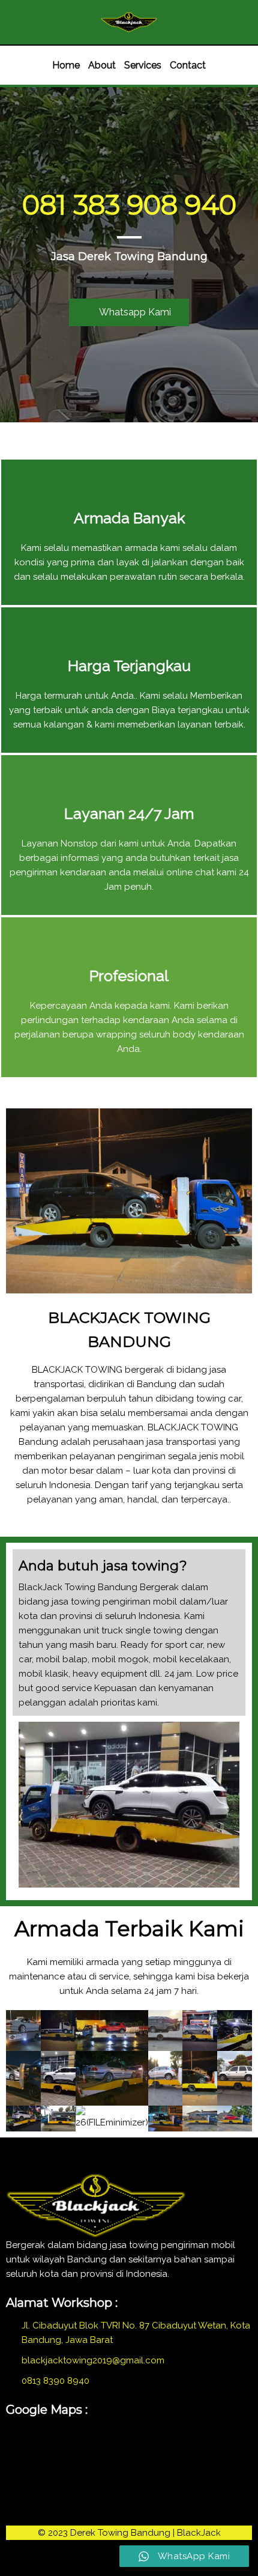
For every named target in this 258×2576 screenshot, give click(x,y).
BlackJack (199, 2533)
